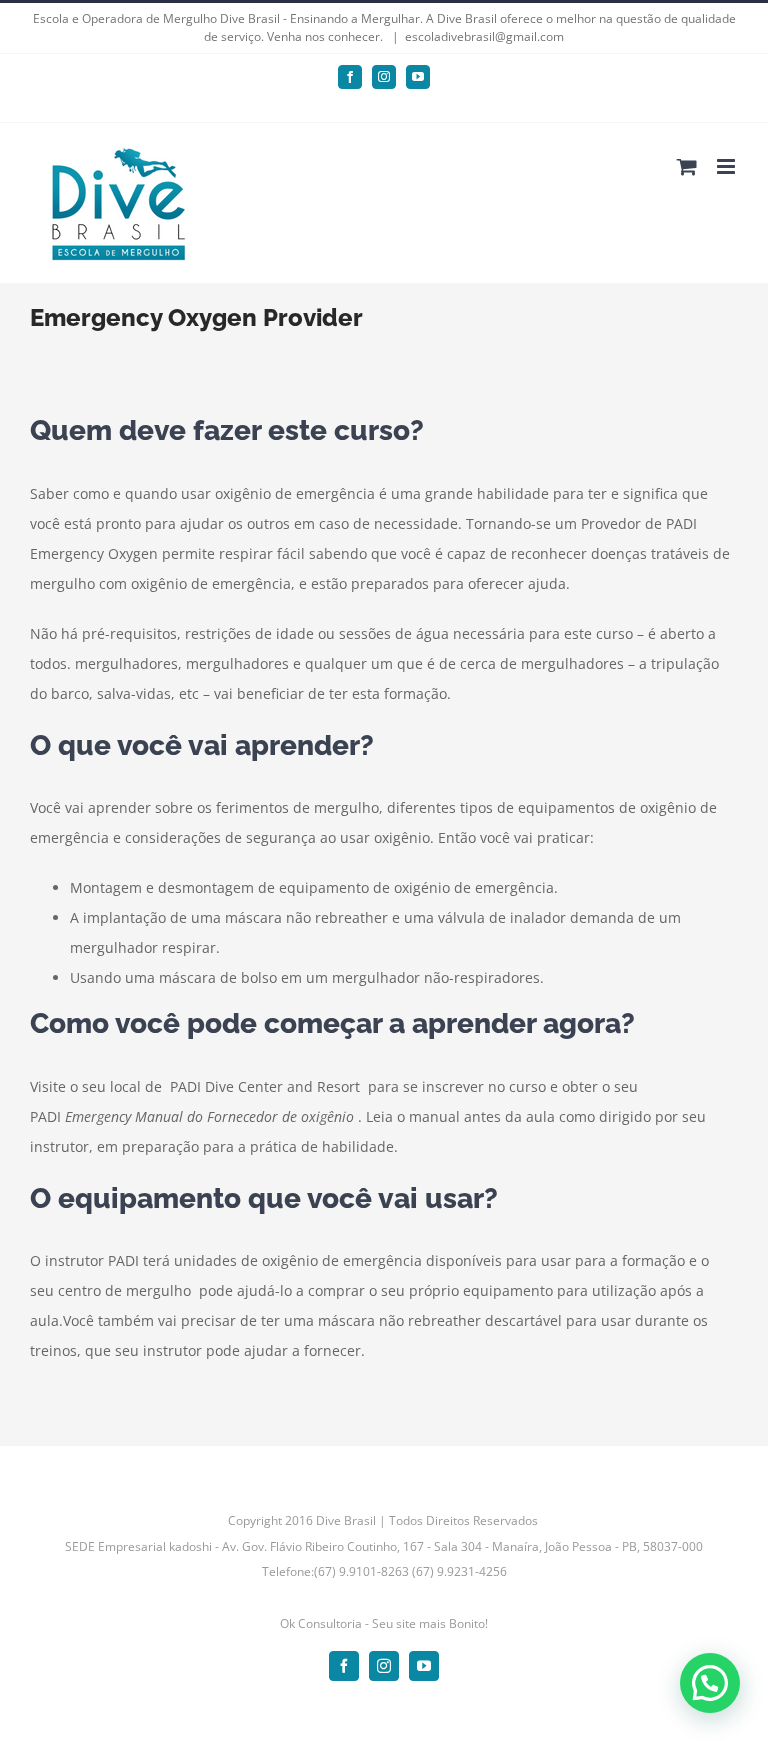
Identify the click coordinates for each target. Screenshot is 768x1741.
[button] (710, 1683)
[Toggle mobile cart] (687, 166)
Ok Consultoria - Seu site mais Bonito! (384, 1623)
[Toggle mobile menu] (727, 166)
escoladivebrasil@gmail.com (484, 36)
